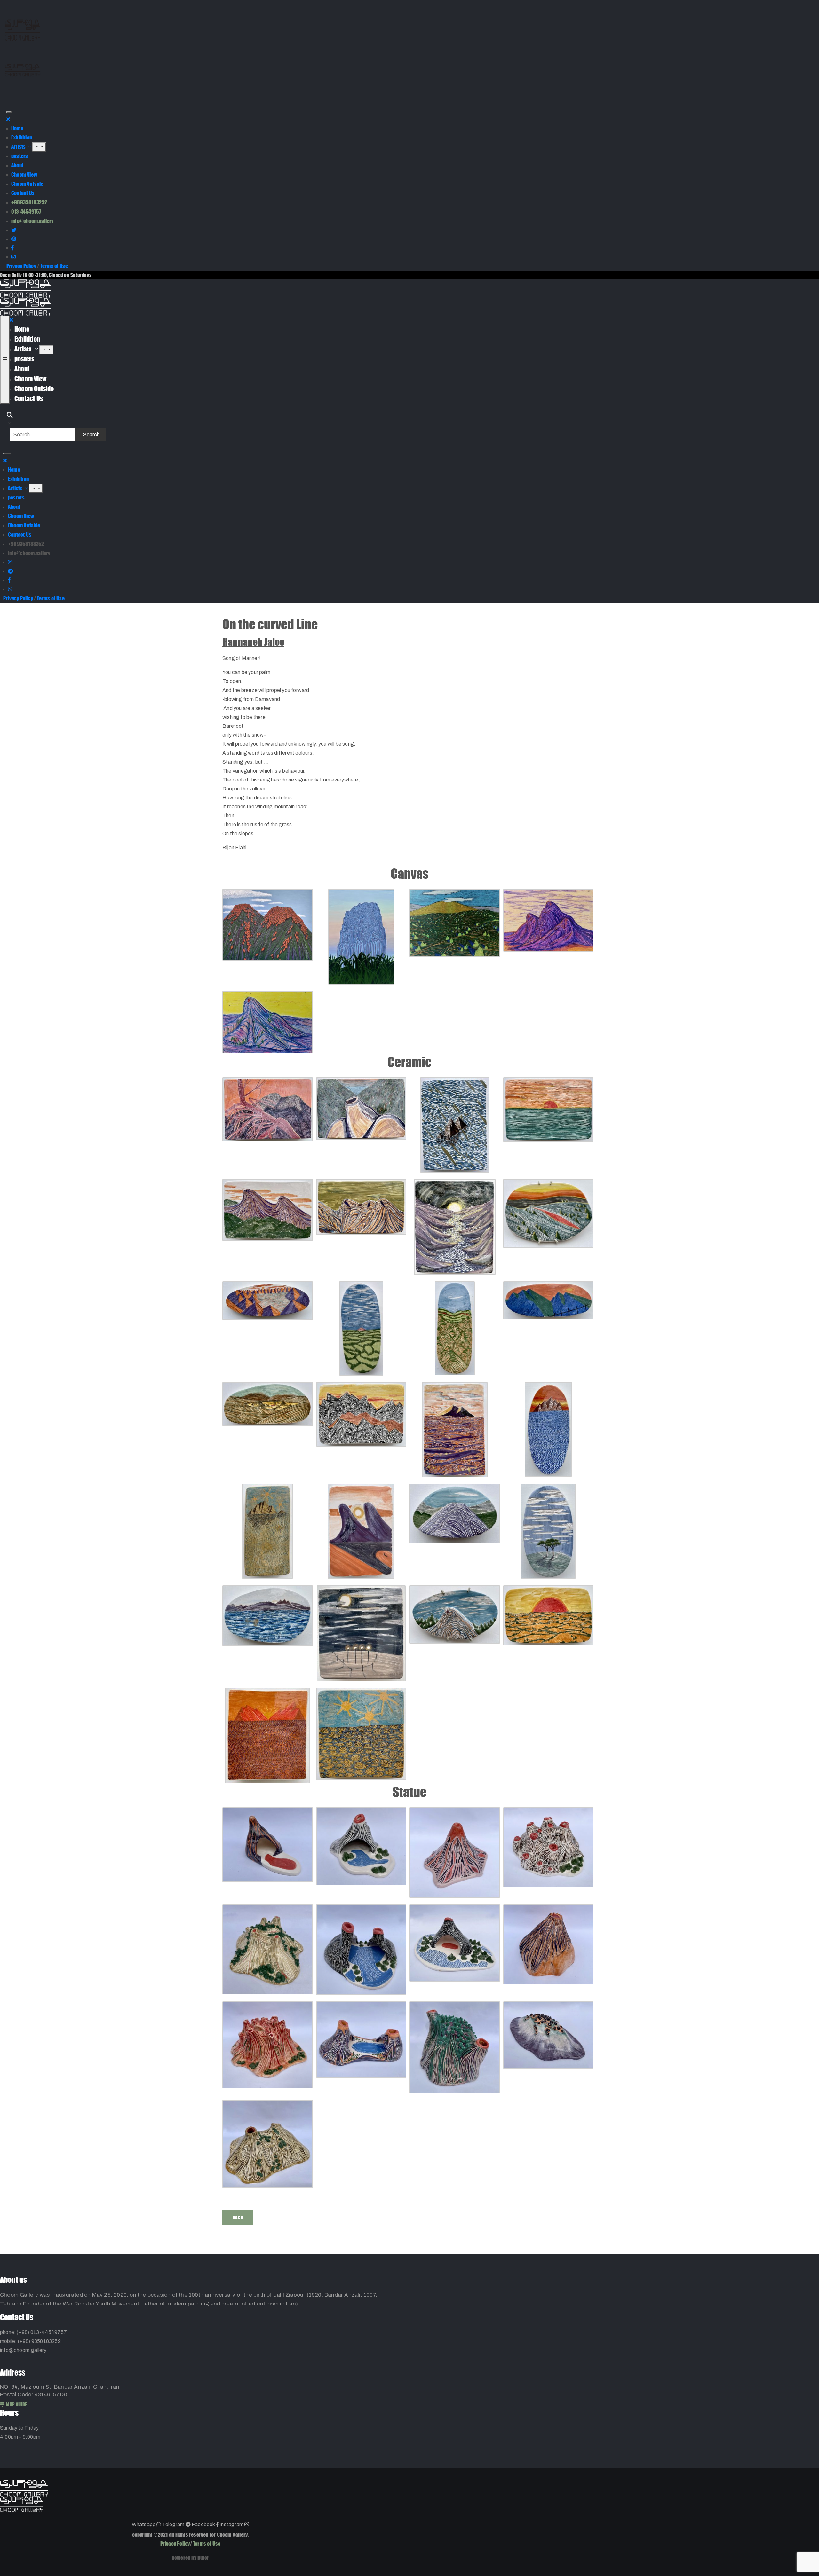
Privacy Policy (21, 266)
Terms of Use (54, 266)
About (17, 165)
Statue (409, 1792)
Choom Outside (27, 184)
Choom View (24, 174)
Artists (19, 147)
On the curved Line (270, 624)
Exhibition (22, 137)
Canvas (410, 874)
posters (20, 156)
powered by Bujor (190, 2558)
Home (17, 128)
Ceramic (409, 1062)
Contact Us (23, 193)
